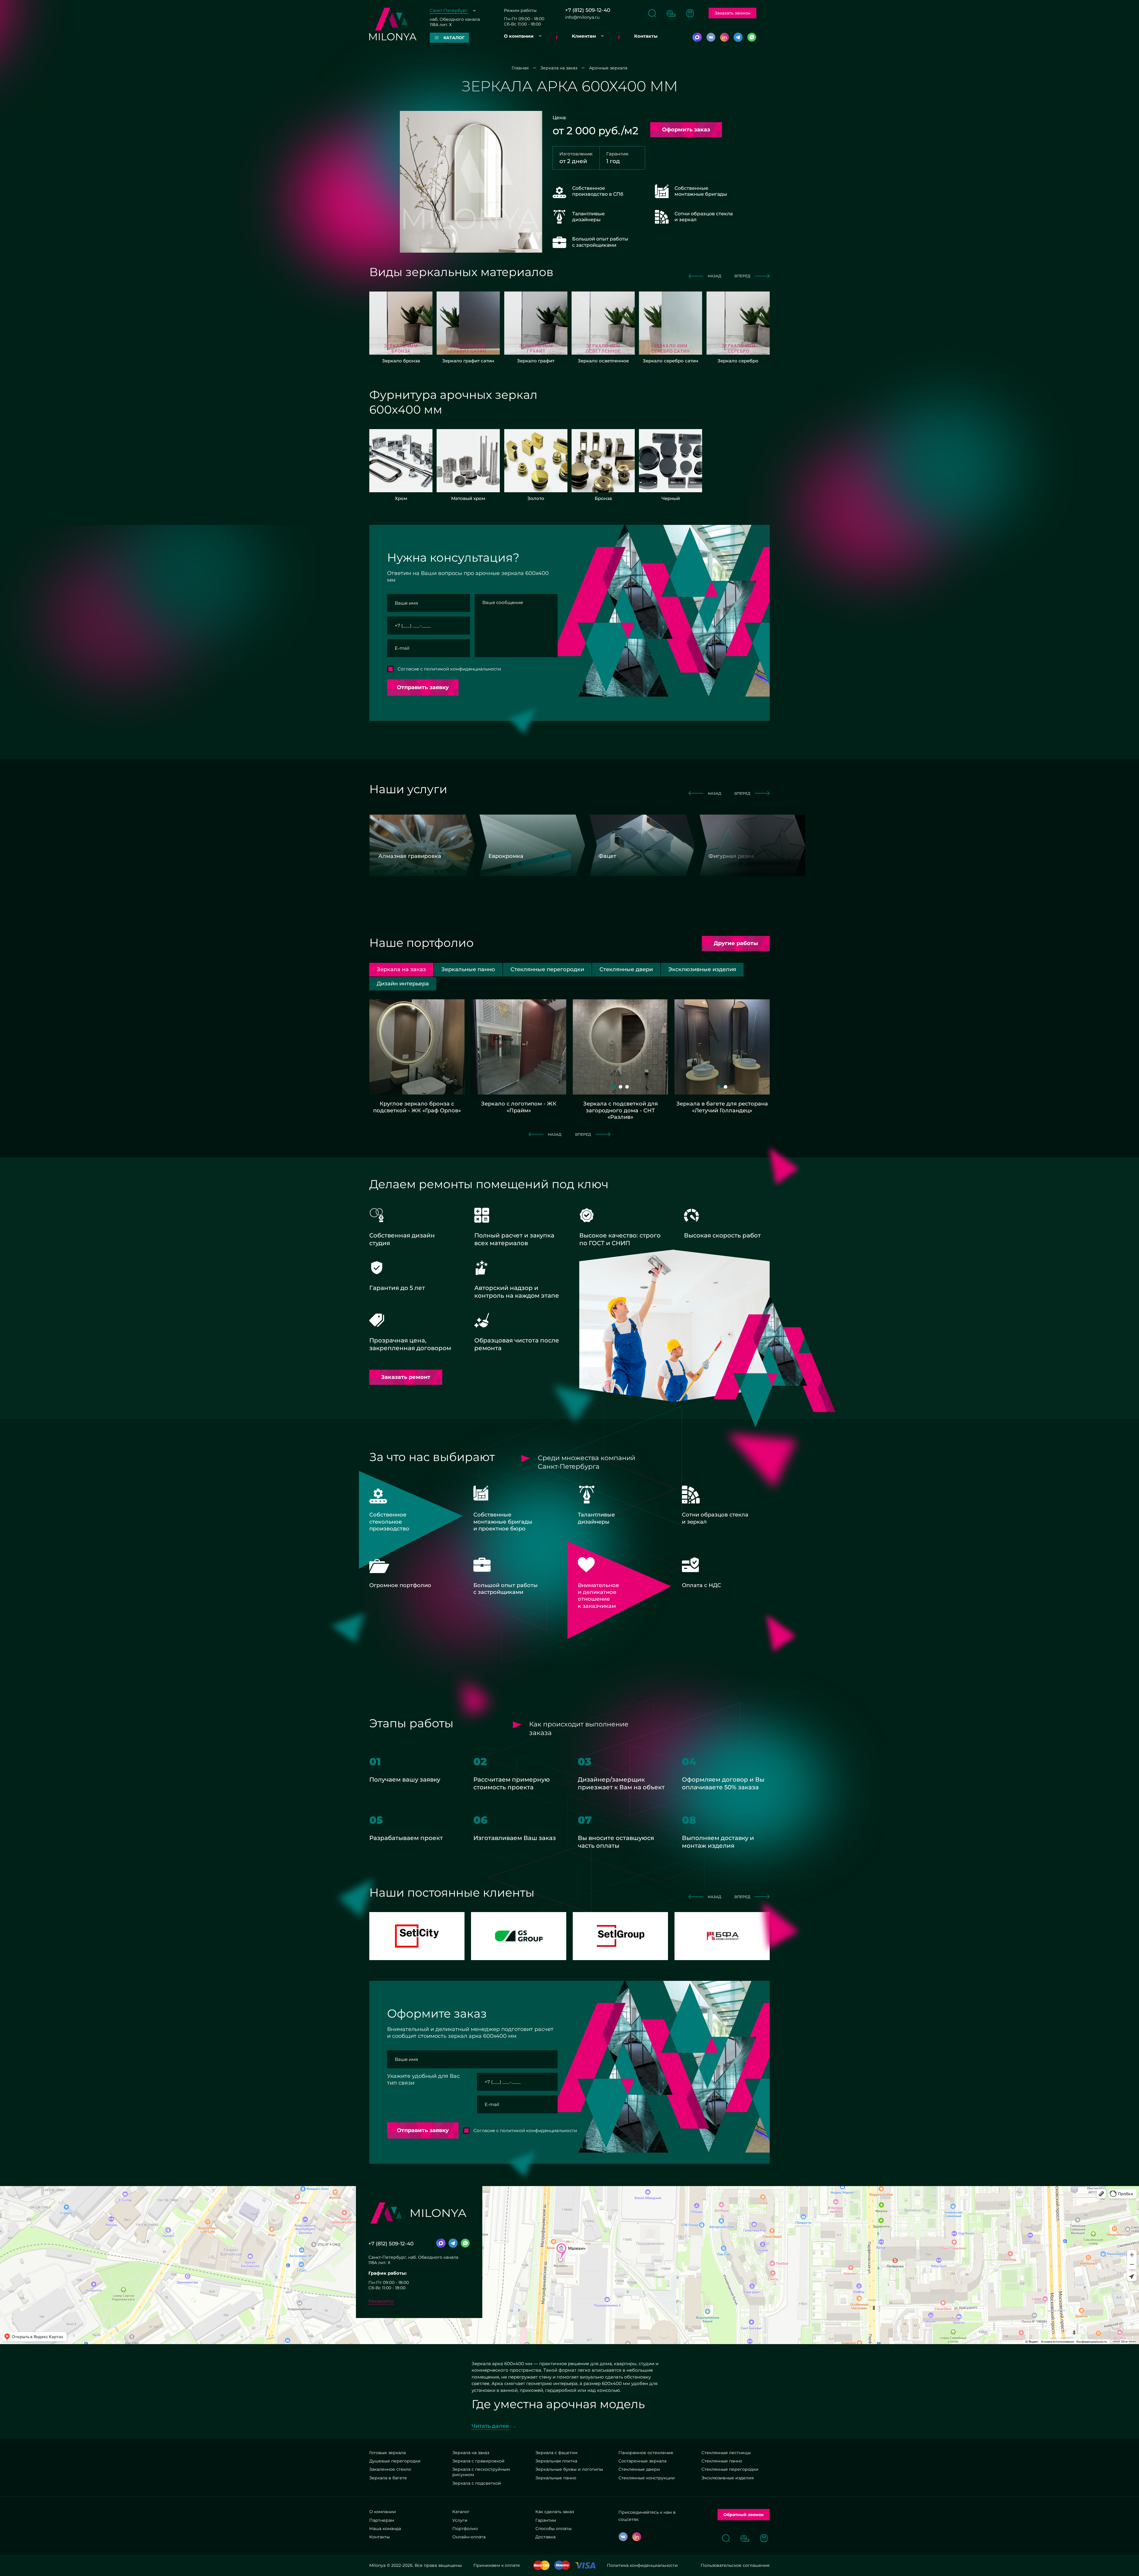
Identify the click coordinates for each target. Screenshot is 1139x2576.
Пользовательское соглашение (735, 2565)
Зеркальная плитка (556, 2461)
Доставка (545, 2537)
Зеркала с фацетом (556, 2453)
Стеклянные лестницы (726, 2453)
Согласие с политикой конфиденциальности (449, 669)
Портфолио (465, 2529)
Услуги (460, 2520)
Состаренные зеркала (642, 2461)
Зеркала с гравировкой (478, 2461)
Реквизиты (381, 2301)
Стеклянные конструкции (647, 2478)
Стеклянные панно (722, 2461)
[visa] (585, 2565)
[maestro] (562, 2565)
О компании (519, 36)
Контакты (646, 36)
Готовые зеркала (388, 2453)
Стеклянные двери (639, 2469)
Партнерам (382, 2520)
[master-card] (541, 2565)
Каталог (461, 2512)
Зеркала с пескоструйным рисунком (481, 2472)
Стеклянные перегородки (730, 2469)
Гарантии (546, 2520)
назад (715, 276)
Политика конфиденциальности (642, 2565)
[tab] (468, 970)
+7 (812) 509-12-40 (588, 10)
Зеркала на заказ (471, 2453)
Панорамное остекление (646, 2453)
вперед (742, 276)
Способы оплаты (553, 2529)
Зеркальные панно (556, 2478)
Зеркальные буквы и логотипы (569, 2469)
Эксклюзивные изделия (728, 2478)
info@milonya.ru (582, 17)
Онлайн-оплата (469, 2537)
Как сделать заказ (555, 2512)
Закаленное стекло (390, 2469)
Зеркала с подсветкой (477, 2483)
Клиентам (584, 36)
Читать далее (490, 2426)
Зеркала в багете (388, 2478)
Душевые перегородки (395, 2461)
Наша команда (385, 2529)
